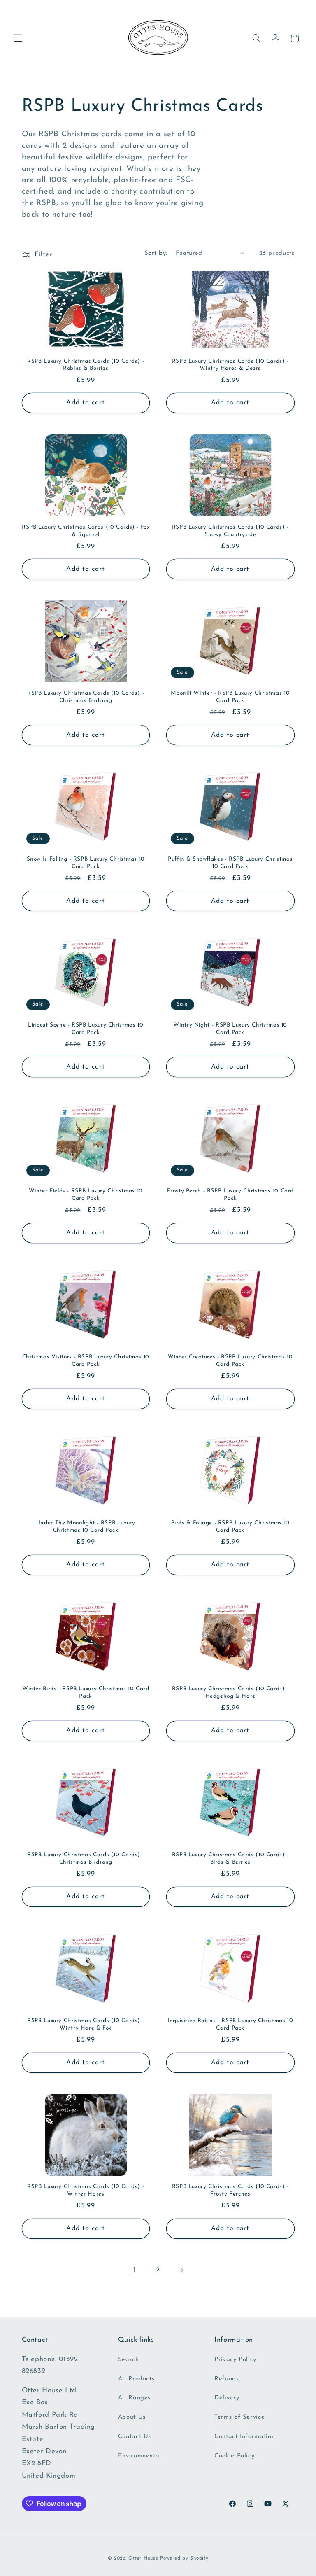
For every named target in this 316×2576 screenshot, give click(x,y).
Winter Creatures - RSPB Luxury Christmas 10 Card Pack (230, 1361)
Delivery (227, 2398)
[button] (18, 38)
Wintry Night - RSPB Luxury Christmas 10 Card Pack (230, 1029)
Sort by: (156, 253)
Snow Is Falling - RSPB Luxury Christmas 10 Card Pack (86, 863)
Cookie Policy (234, 2456)
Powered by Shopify (184, 2558)
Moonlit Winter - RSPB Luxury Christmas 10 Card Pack (230, 697)
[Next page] (181, 2270)
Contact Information (245, 2437)
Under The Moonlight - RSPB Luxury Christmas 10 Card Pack (86, 1527)
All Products (136, 2379)
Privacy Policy (235, 2360)
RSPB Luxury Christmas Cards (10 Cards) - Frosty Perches (230, 2190)
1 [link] (135, 2270)
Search (129, 2360)
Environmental (140, 2456)
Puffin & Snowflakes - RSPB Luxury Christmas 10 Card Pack (230, 863)
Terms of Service (239, 2417)
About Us (132, 2417)
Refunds (227, 2379)
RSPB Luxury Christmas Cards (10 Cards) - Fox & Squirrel (86, 531)
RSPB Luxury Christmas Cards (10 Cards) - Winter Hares (86, 2190)
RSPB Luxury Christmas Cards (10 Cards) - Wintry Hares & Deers (230, 365)
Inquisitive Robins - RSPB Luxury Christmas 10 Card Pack (230, 2024)
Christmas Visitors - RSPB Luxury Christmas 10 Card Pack (86, 1361)
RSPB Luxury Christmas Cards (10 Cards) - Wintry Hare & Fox (86, 2024)
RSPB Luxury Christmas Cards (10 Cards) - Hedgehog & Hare (230, 1693)
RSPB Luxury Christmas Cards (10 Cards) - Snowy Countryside (230, 531)
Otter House (143, 2558)
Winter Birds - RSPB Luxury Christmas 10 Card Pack (86, 1693)
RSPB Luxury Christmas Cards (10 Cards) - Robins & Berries (86, 365)
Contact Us (135, 2437)
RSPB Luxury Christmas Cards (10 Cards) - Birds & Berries (230, 1858)
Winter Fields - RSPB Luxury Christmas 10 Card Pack (86, 1195)
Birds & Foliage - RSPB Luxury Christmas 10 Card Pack (230, 1527)
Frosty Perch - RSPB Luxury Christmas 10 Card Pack (230, 1195)
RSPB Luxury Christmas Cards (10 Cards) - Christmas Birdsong (86, 697)
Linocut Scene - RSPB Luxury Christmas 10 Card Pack (86, 1029)
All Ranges (134, 2398)
